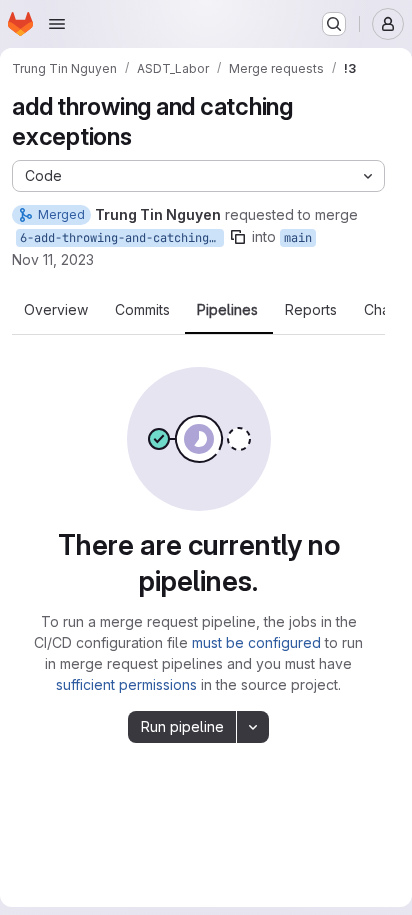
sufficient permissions (126, 684)
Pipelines (227, 310)
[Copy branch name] (238, 237)
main (298, 238)
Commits (142, 310)
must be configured (256, 642)
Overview (56, 310)
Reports (311, 310)
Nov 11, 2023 (53, 259)
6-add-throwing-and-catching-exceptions (122, 238)
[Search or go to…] (334, 24)
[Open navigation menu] (57, 24)
